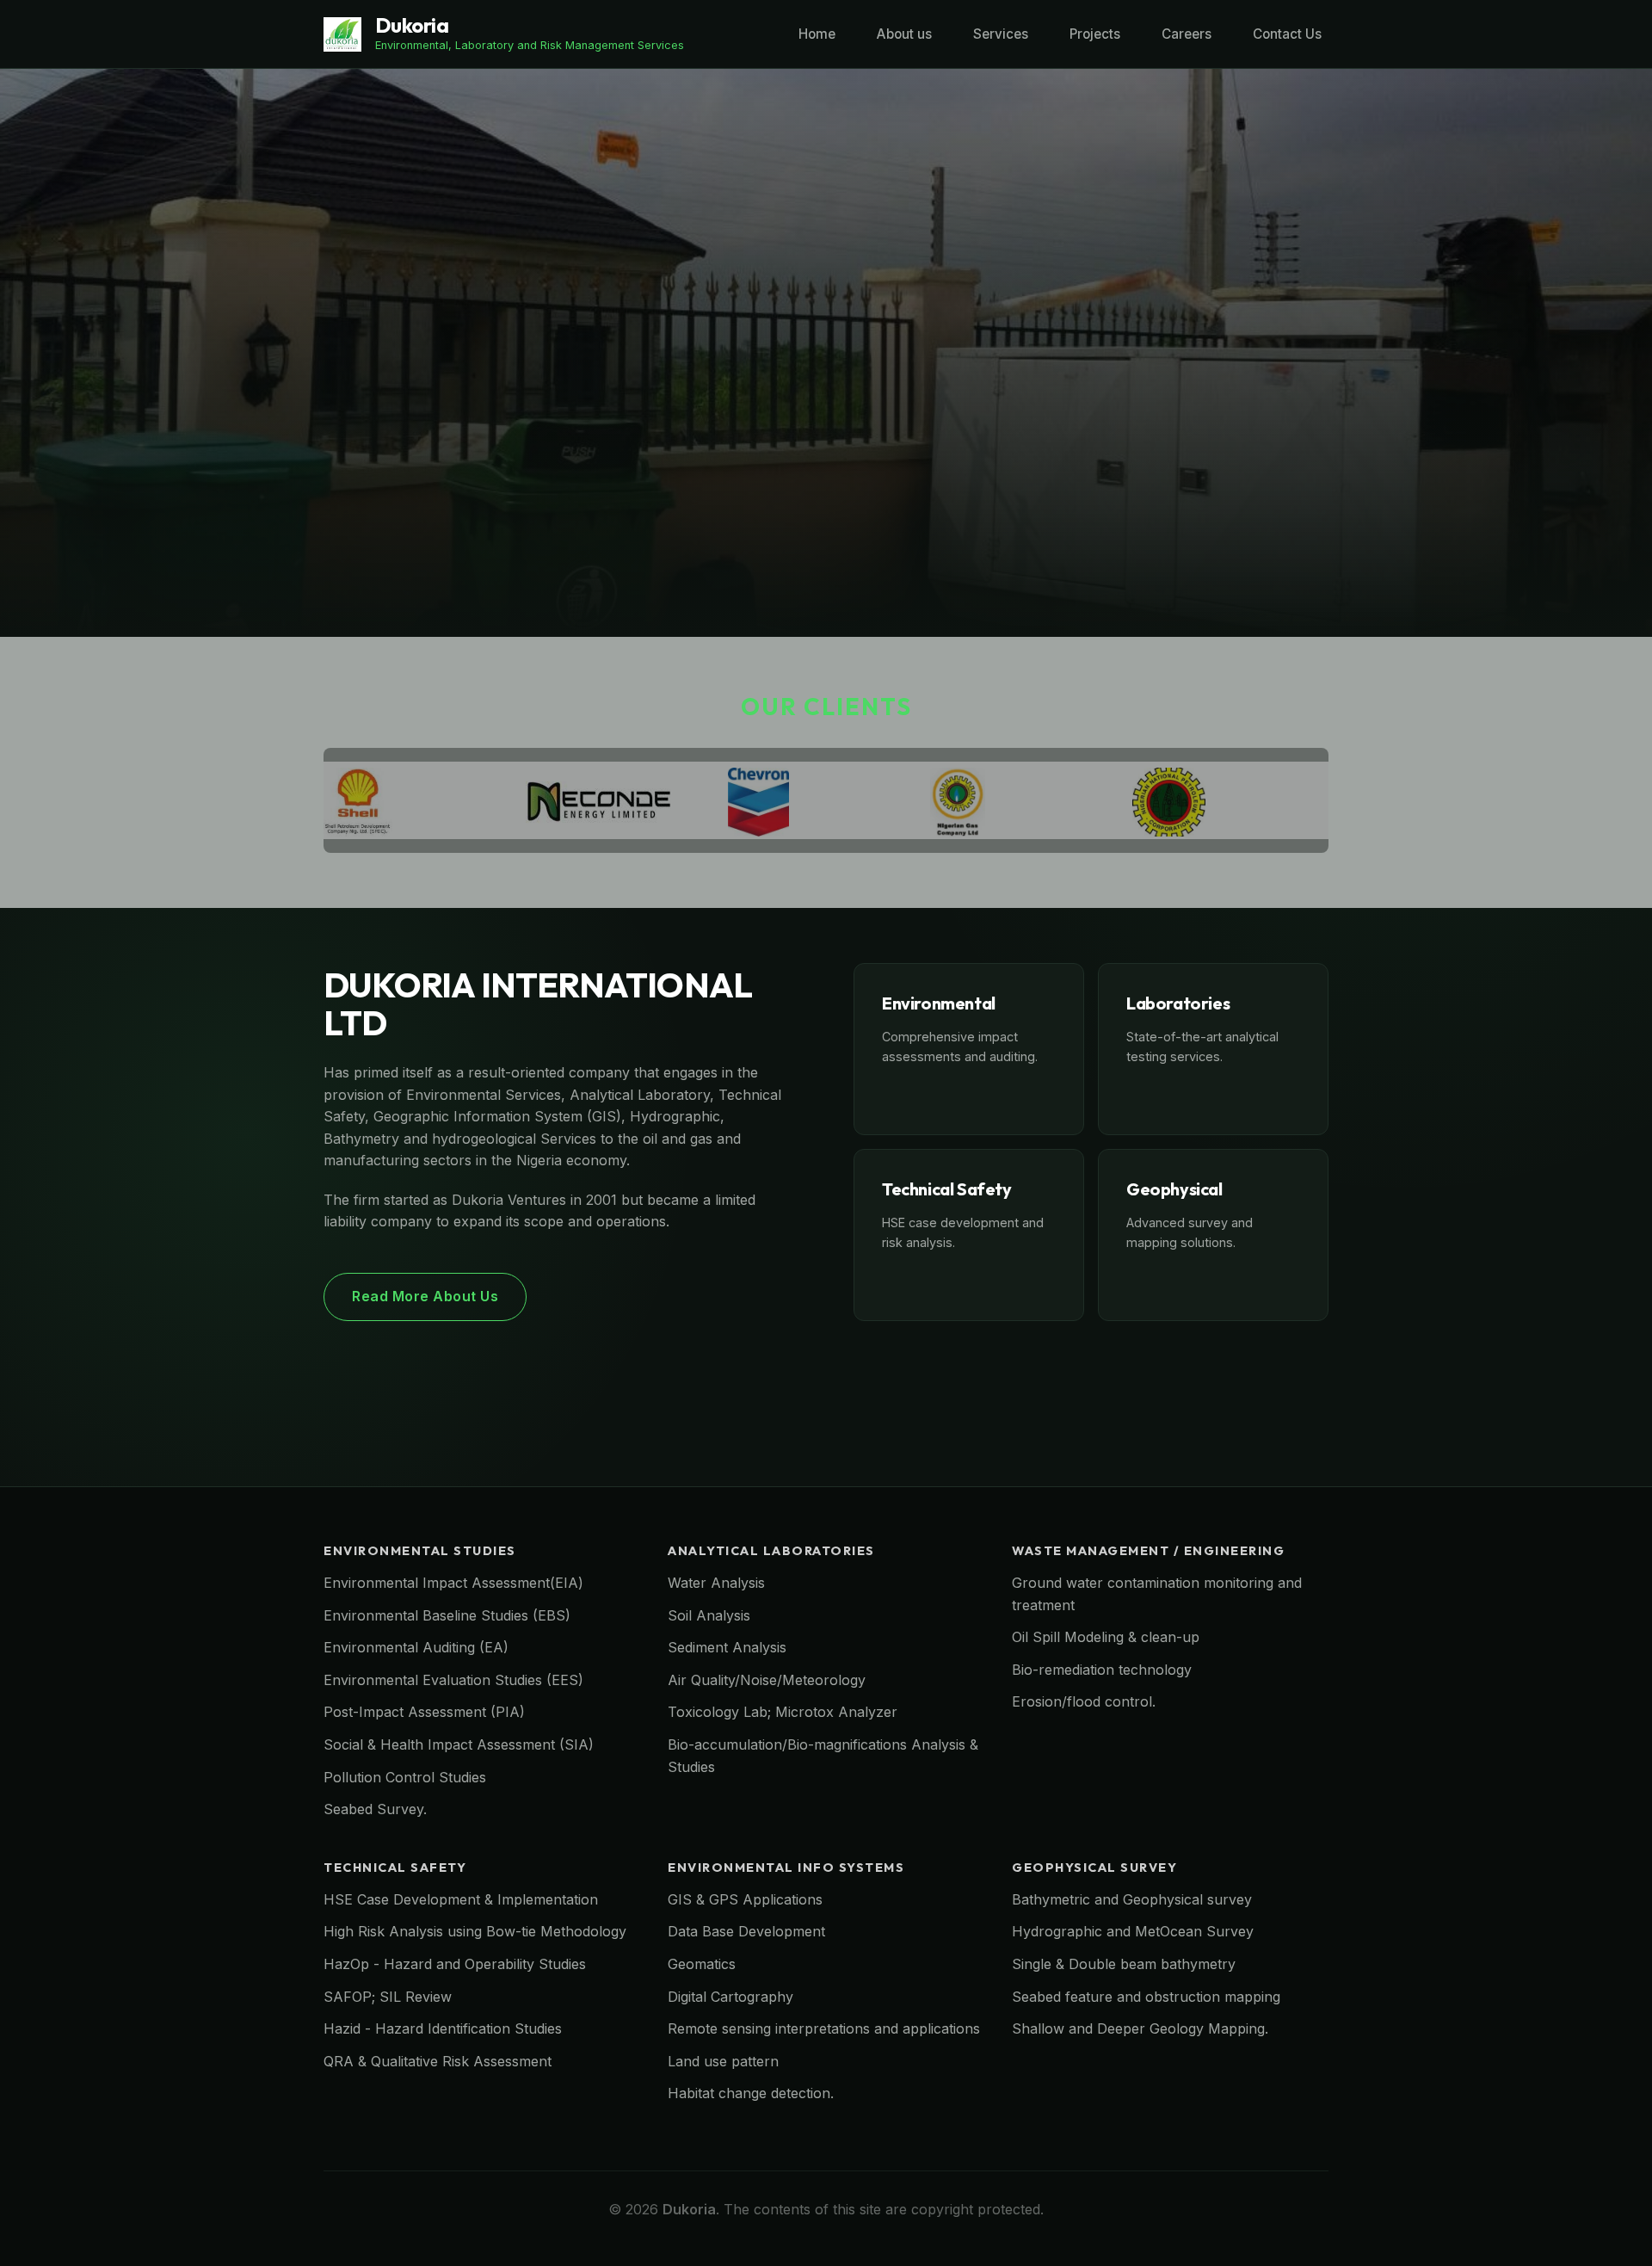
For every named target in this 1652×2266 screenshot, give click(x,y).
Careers (1187, 34)
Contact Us (1287, 34)
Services (1001, 34)
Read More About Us (425, 1296)
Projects (1095, 34)
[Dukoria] (342, 34)
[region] (826, 353)
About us (904, 34)
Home (817, 34)
